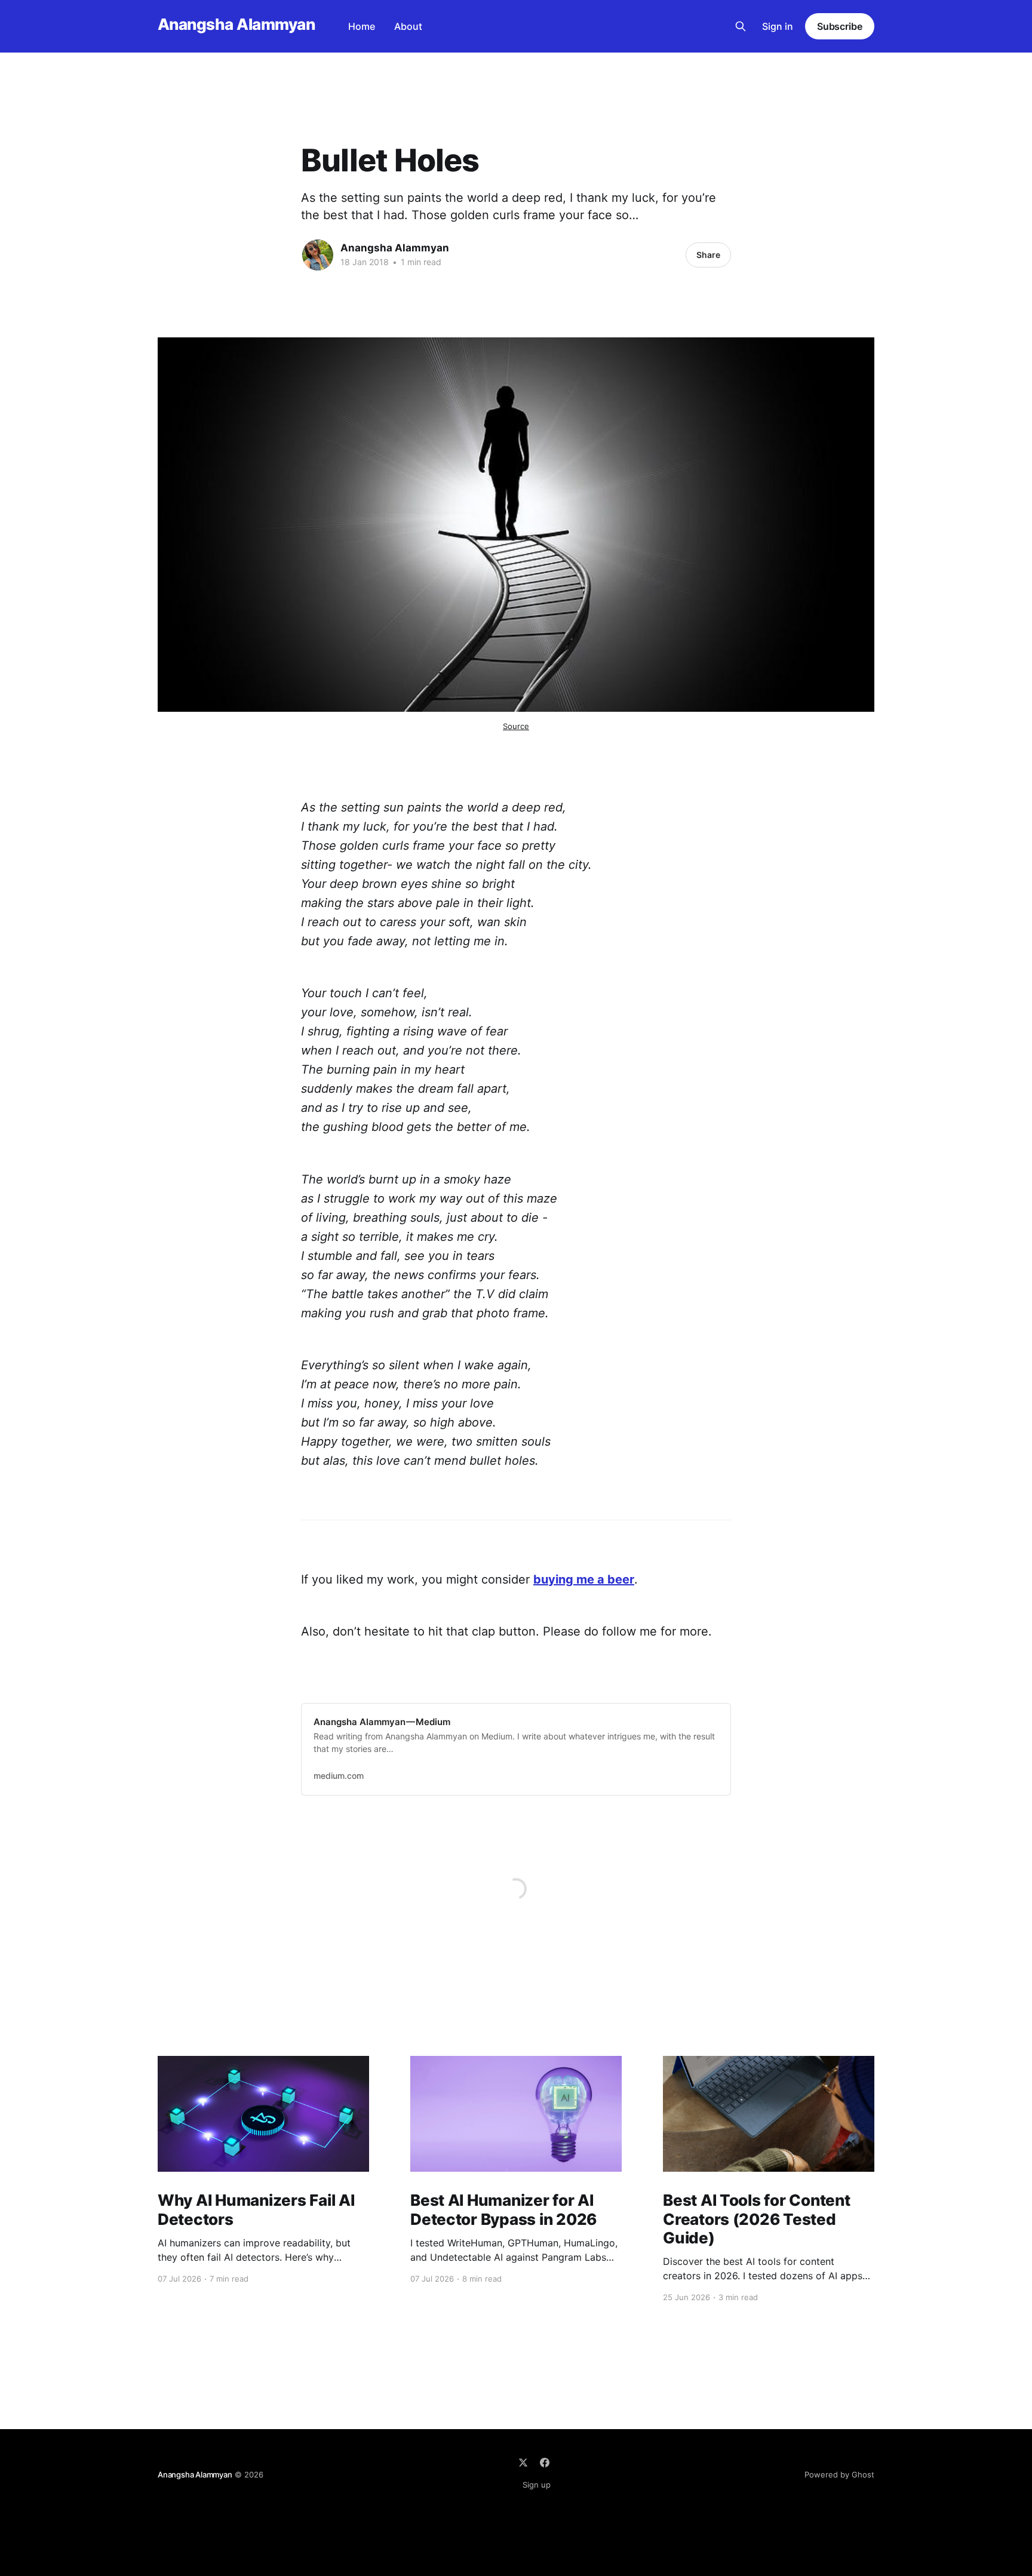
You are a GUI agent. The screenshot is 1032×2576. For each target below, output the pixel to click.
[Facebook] (545, 2463)
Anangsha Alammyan (236, 25)
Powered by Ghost (839, 2474)
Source (516, 726)
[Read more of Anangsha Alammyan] (318, 255)
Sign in (778, 26)
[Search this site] (741, 26)
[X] (523, 2463)
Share (708, 255)
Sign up (537, 2485)
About (408, 26)
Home (362, 26)
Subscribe (840, 26)
